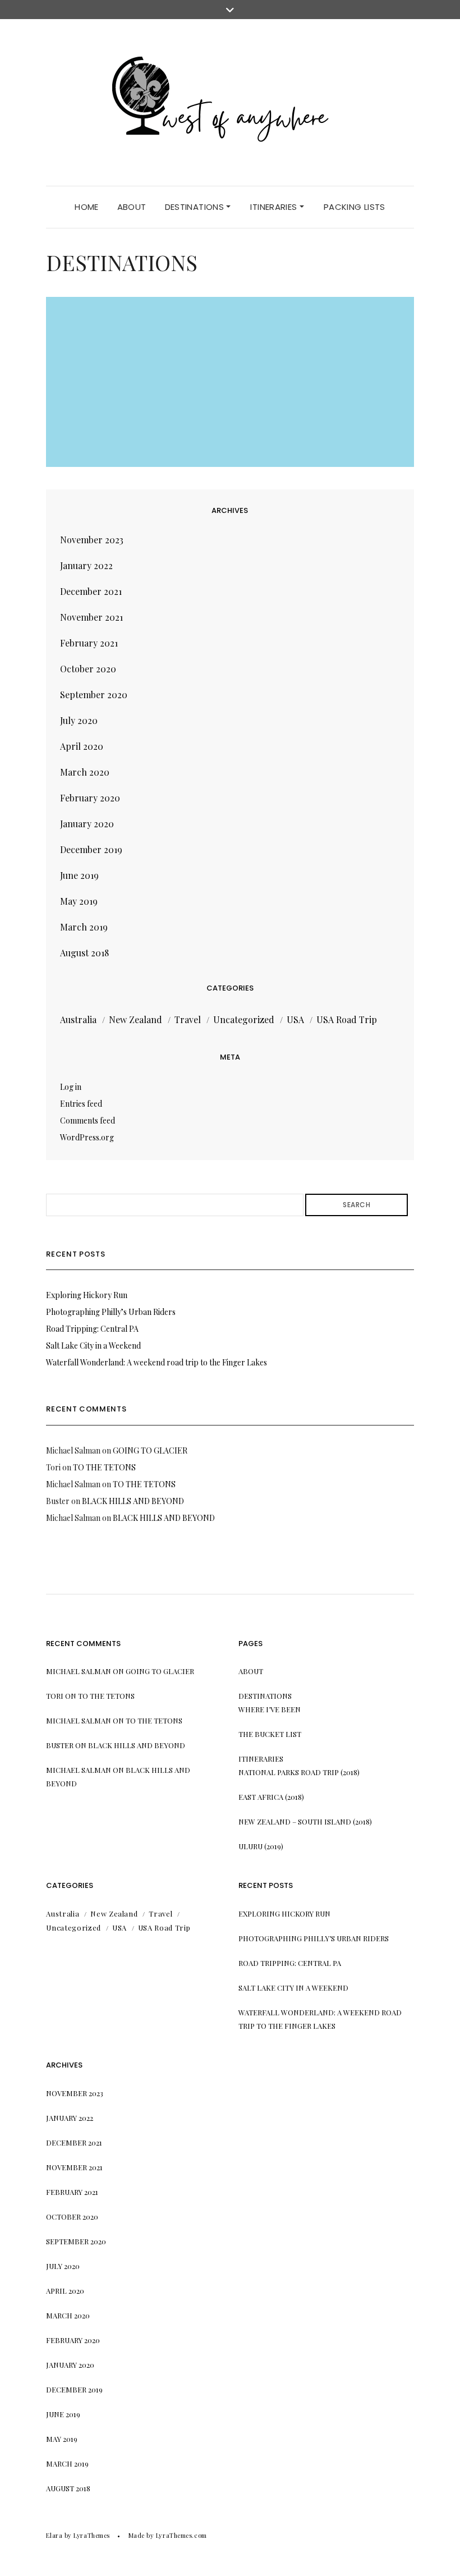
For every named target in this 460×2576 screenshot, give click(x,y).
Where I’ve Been (270, 1709)
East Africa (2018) (271, 1797)
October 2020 (88, 669)
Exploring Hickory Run (87, 1295)
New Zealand (135, 1019)
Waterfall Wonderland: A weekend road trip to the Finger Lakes (157, 1362)
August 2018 (84, 953)
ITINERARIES (275, 207)
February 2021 (89, 643)
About (132, 207)
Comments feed (88, 1120)
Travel (188, 1019)
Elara (54, 2535)
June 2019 (79, 875)
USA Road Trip (347, 1019)
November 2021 (91, 617)
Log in (71, 1087)
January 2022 (86, 565)
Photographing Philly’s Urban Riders (111, 1312)
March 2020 (85, 772)
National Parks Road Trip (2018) (299, 1772)
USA (295, 1019)
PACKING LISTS (355, 207)
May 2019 (79, 901)
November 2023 (92, 540)
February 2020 (90, 798)
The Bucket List (270, 1734)
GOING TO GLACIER (150, 1450)
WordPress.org (87, 1137)
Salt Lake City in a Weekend (93, 1346)
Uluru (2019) (261, 1846)
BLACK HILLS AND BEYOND (133, 1501)
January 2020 (87, 824)
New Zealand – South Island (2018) (305, 1821)
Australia (78, 1019)
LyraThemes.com (181, 2535)
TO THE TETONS (104, 1467)
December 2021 (91, 591)
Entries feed (81, 1104)
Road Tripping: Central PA (92, 1329)
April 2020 (82, 746)
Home (87, 207)
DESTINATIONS (196, 207)
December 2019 (91, 849)
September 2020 (94, 695)
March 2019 (84, 927)
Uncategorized (244, 1019)
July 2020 (79, 720)
